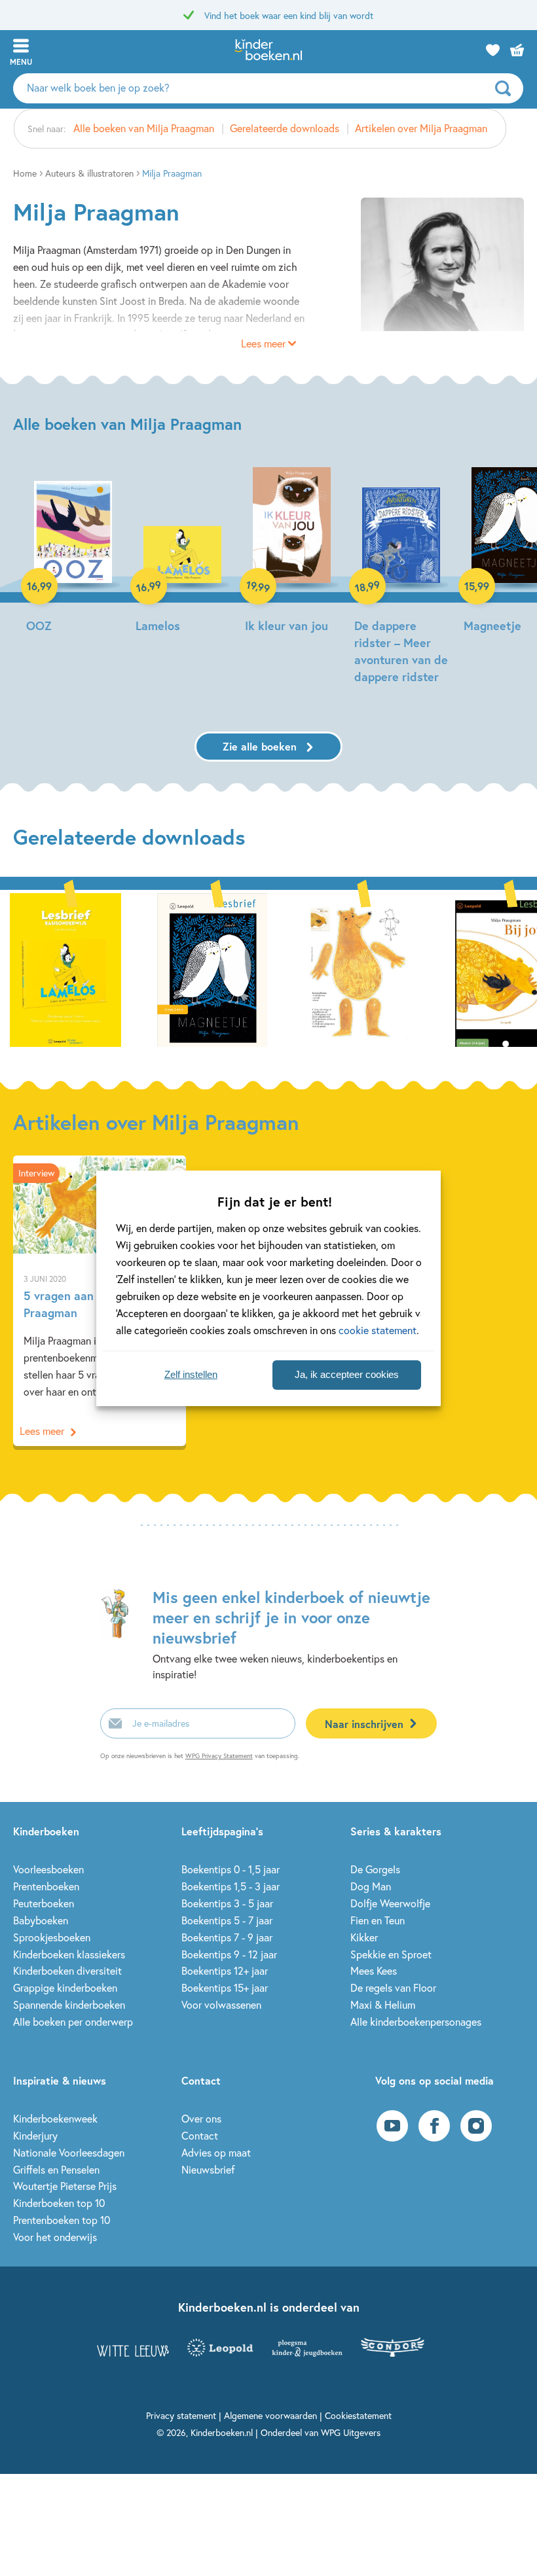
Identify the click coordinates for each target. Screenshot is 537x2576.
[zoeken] (508, 88)
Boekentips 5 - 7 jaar (227, 1920)
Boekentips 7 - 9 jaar (227, 1937)
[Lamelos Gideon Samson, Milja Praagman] (182, 552)
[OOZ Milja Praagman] (73, 552)
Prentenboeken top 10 (62, 2220)
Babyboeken (41, 1920)
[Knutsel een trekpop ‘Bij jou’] (359, 968)
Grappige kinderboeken (65, 1987)
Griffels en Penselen (56, 2169)
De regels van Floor (393, 1987)
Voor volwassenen (221, 2004)
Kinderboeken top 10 (59, 2203)
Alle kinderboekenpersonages (416, 2021)
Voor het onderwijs (55, 2237)
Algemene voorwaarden (270, 2415)
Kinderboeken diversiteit (67, 1970)
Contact (200, 2135)
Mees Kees (374, 1970)
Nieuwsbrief (208, 2169)
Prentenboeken (46, 1886)
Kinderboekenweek (55, 2118)
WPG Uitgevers (351, 2432)
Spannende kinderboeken (69, 2004)
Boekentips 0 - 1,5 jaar (231, 1869)
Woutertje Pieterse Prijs (65, 2186)
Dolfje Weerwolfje (390, 1903)
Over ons (201, 2118)
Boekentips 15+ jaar (225, 1987)
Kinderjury (35, 2135)
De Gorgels (375, 1869)
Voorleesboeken (48, 1869)
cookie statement (378, 1330)
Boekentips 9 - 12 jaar (229, 1954)
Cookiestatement (358, 2415)
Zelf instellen (191, 1374)
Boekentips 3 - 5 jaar (227, 1903)
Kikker (364, 1937)
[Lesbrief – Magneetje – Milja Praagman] (212, 968)
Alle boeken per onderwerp (73, 2021)
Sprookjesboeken (52, 1937)
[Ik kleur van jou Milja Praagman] (292, 552)
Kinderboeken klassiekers (69, 1954)
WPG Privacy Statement (219, 1756)
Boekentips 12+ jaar (225, 1970)
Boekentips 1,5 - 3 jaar (231, 1886)
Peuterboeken (44, 1903)
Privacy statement (181, 2415)
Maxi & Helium (383, 2004)
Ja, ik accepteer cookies (347, 1374)
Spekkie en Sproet (391, 1954)
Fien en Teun (378, 1920)
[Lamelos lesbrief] (65, 968)
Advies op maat (216, 2152)
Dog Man (371, 1886)
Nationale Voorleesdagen (69, 2152)
